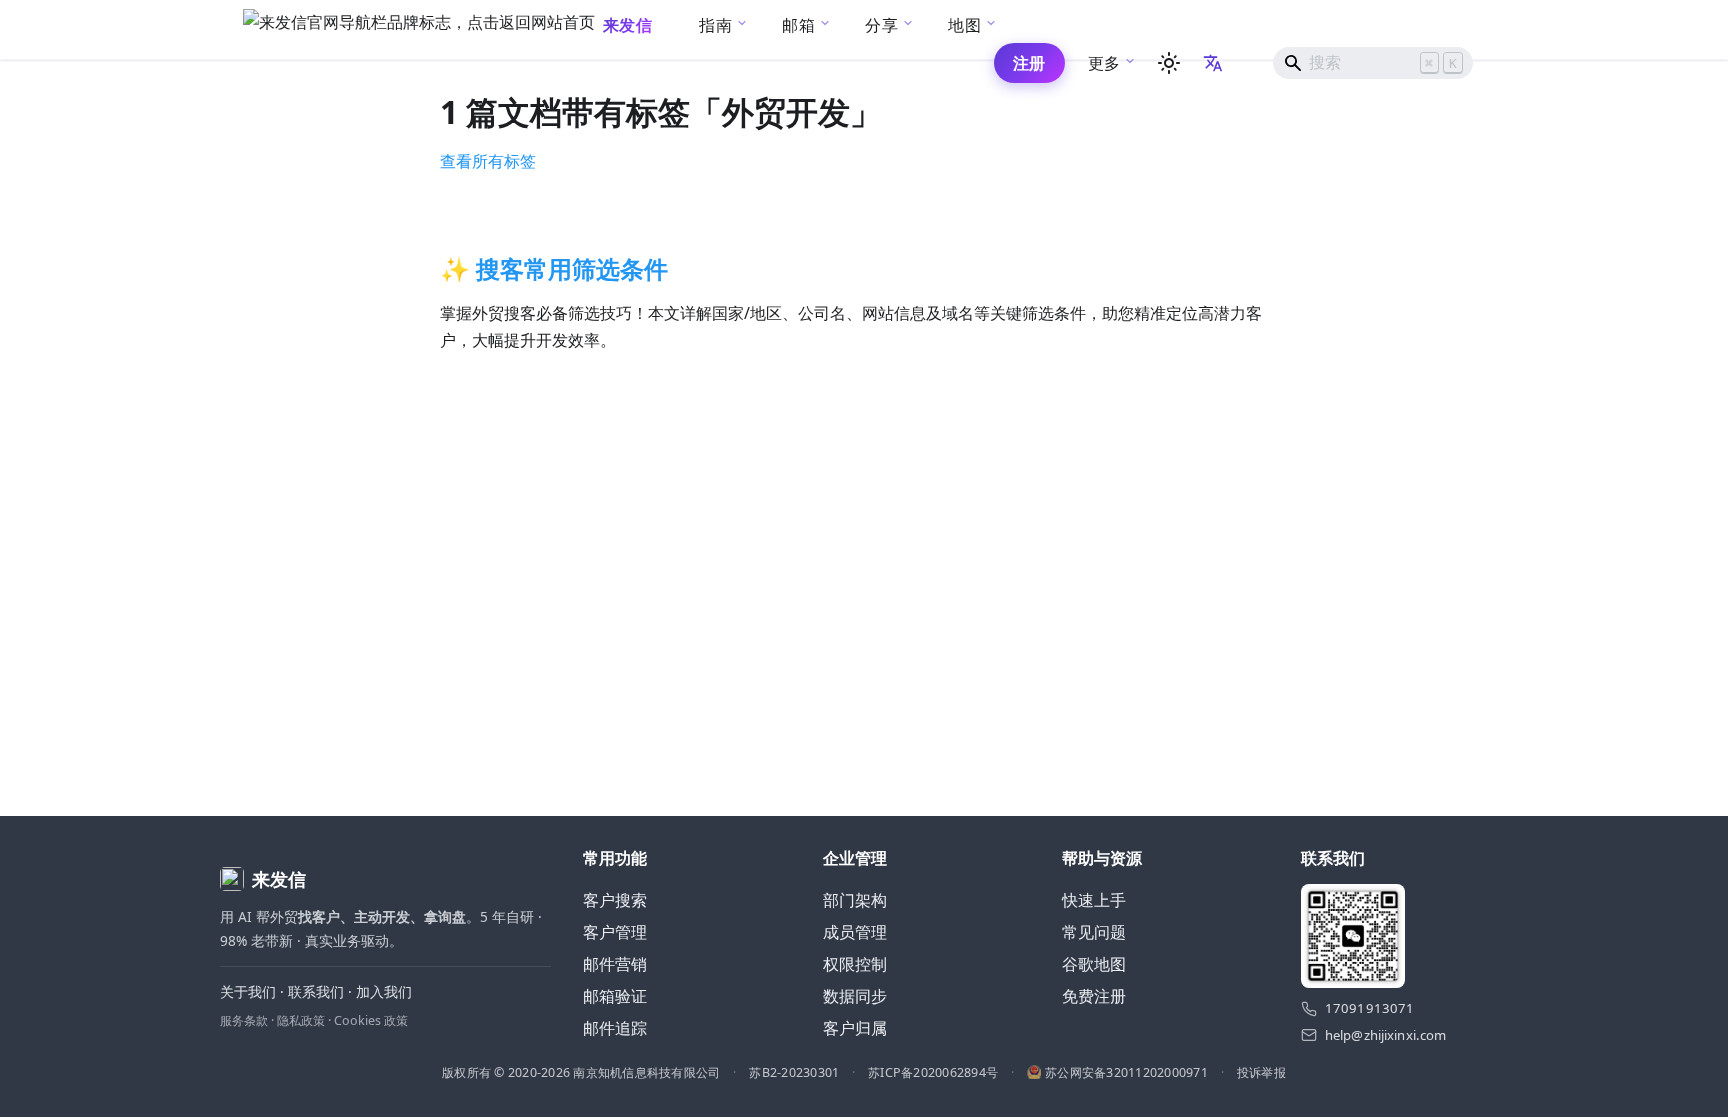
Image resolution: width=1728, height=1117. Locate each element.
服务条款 (244, 1020)
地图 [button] (964, 25)
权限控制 (855, 964)
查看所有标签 (488, 161)
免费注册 (1094, 996)
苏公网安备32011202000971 (1126, 1072)
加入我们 (384, 991)
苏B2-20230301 (794, 1072)
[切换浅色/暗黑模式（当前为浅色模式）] (1169, 63)
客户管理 (615, 932)
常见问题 (1094, 932)
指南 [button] (715, 25)
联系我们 (316, 991)
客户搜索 (615, 900)
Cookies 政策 (371, 1020)
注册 (1029, 63)
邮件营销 (615, 964)
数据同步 (855, 996)
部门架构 (855, 900)
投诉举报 (1261, 1072)
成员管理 (855, 932)
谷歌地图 (1094, 964)
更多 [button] (1104, 63)
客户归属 (855, 1028)
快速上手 (1094, 900)
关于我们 (248, 991)
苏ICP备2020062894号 (933, 1072)
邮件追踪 (615, 1028)
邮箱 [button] (798, 25)
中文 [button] (1215, 62)
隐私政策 (301, 1020)
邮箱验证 (615, 996)
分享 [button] (881, 25)
